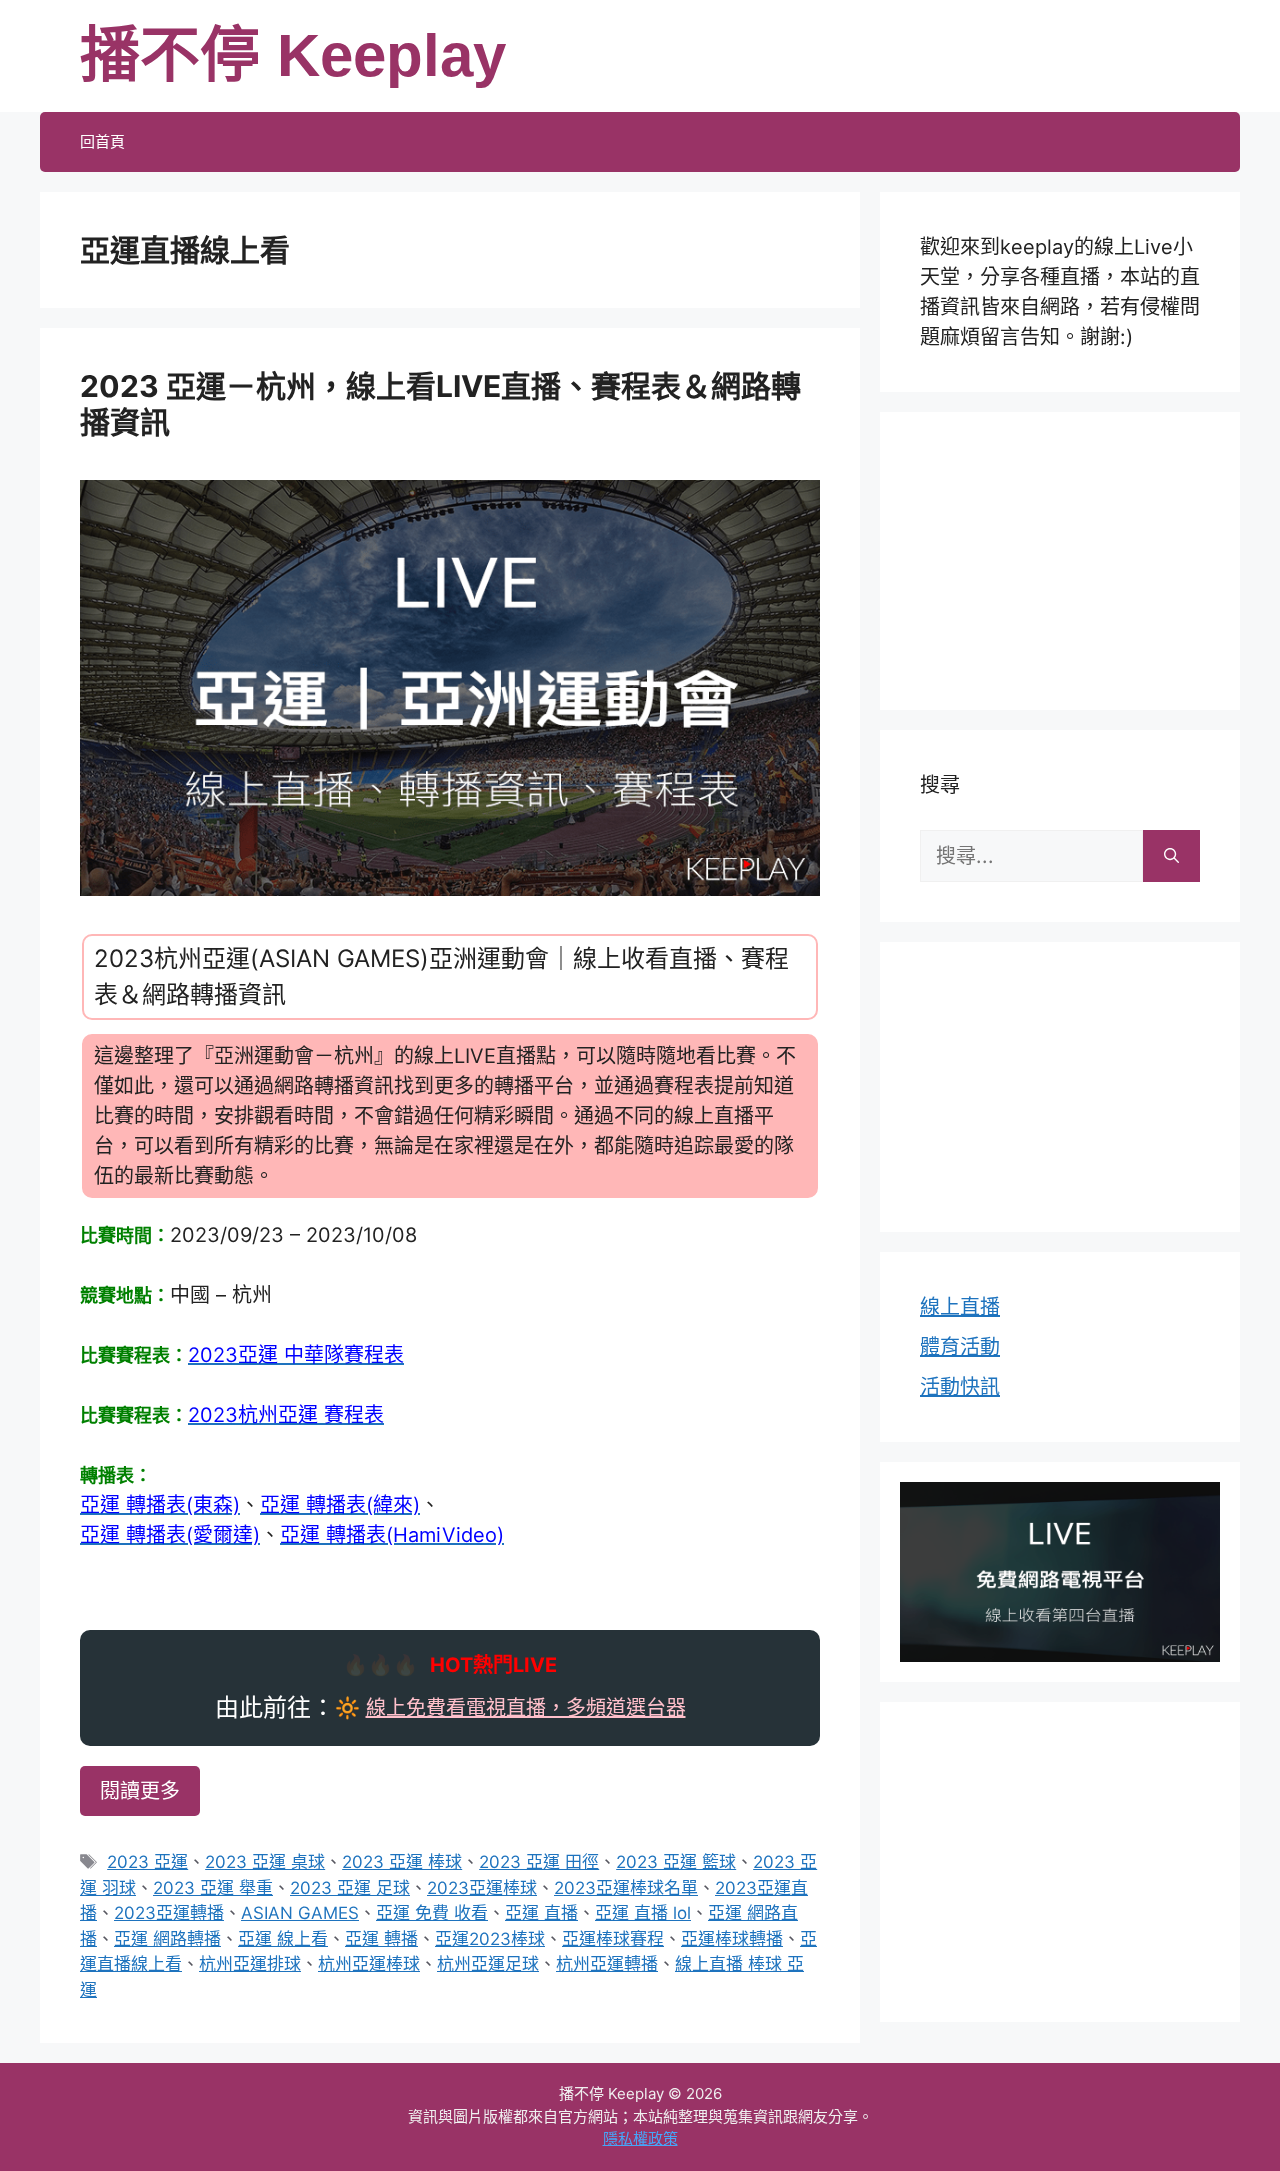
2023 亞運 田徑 (539, 1862)
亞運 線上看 (283, 1939)
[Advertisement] (1060, 557)
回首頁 (102, 141)
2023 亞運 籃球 (676, 1862)
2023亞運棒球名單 (626, 1888)
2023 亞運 (147, 1862)
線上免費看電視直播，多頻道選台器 (526, 1708)
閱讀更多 (140, 1791)
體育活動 (960, 1347)
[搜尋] (1171, 856)
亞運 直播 (541, 1913)
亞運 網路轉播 (167, 1939)
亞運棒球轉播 (732, 1939)
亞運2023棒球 (490, 1939)
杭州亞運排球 (250, 1964)
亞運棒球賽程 (613, 1939)
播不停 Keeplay (293, 55)
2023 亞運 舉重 (213, 1888)
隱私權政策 (640, 2138)
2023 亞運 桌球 (265, 1862)
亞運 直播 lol (643, 1913)
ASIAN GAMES (300, 1913)
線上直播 (960, 1307)
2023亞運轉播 (169, 1913)
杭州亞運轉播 (607, 1964)
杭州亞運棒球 (369, 1964)
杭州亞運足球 (488, 1964)
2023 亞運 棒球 (402, 1862)
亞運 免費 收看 (432, 1913)
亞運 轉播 (381, 1939)
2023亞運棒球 (482, 1888)
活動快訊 (960, 1387)
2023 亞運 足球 (350, 1888)
